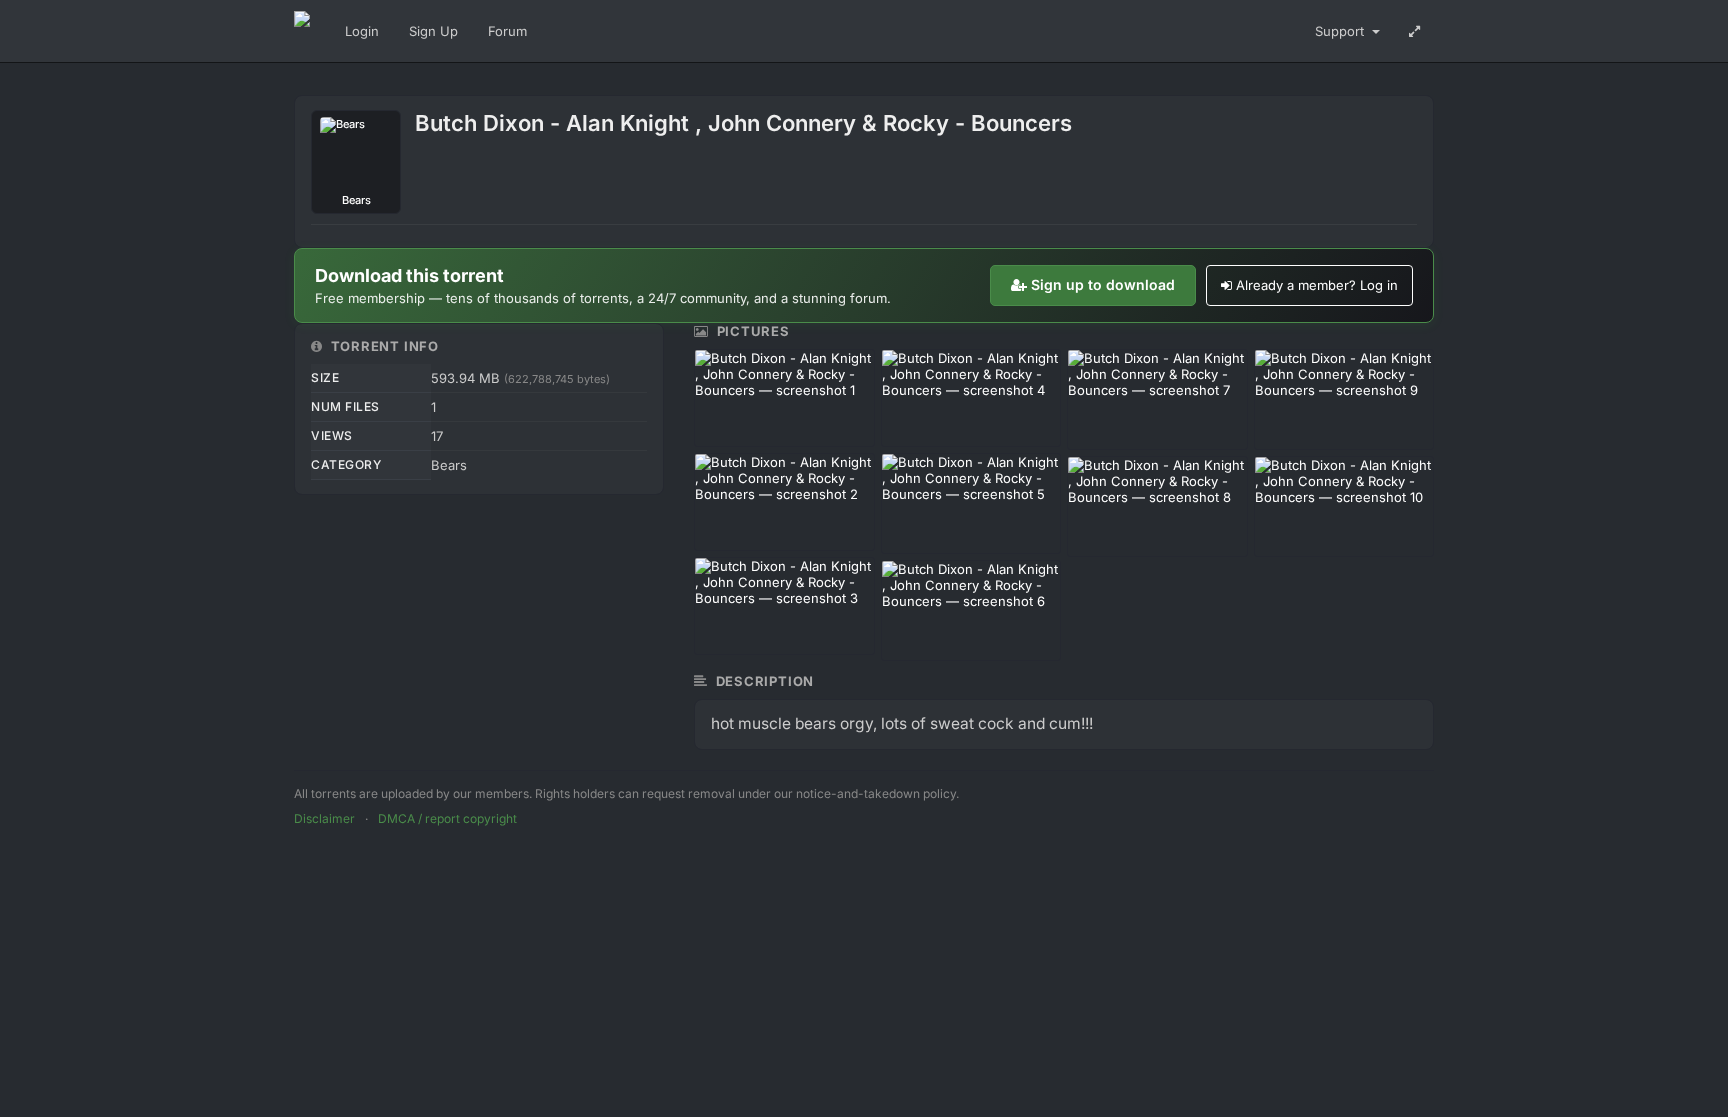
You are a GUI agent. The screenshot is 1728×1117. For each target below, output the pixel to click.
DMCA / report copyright (447, 818)
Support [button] (1341, 31)
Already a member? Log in (1317, 285)
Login (362, 31)
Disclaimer (324, 818)
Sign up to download (1103, 284)
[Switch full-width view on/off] (1414, 31)
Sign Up (433, 31)
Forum (507, 31)
